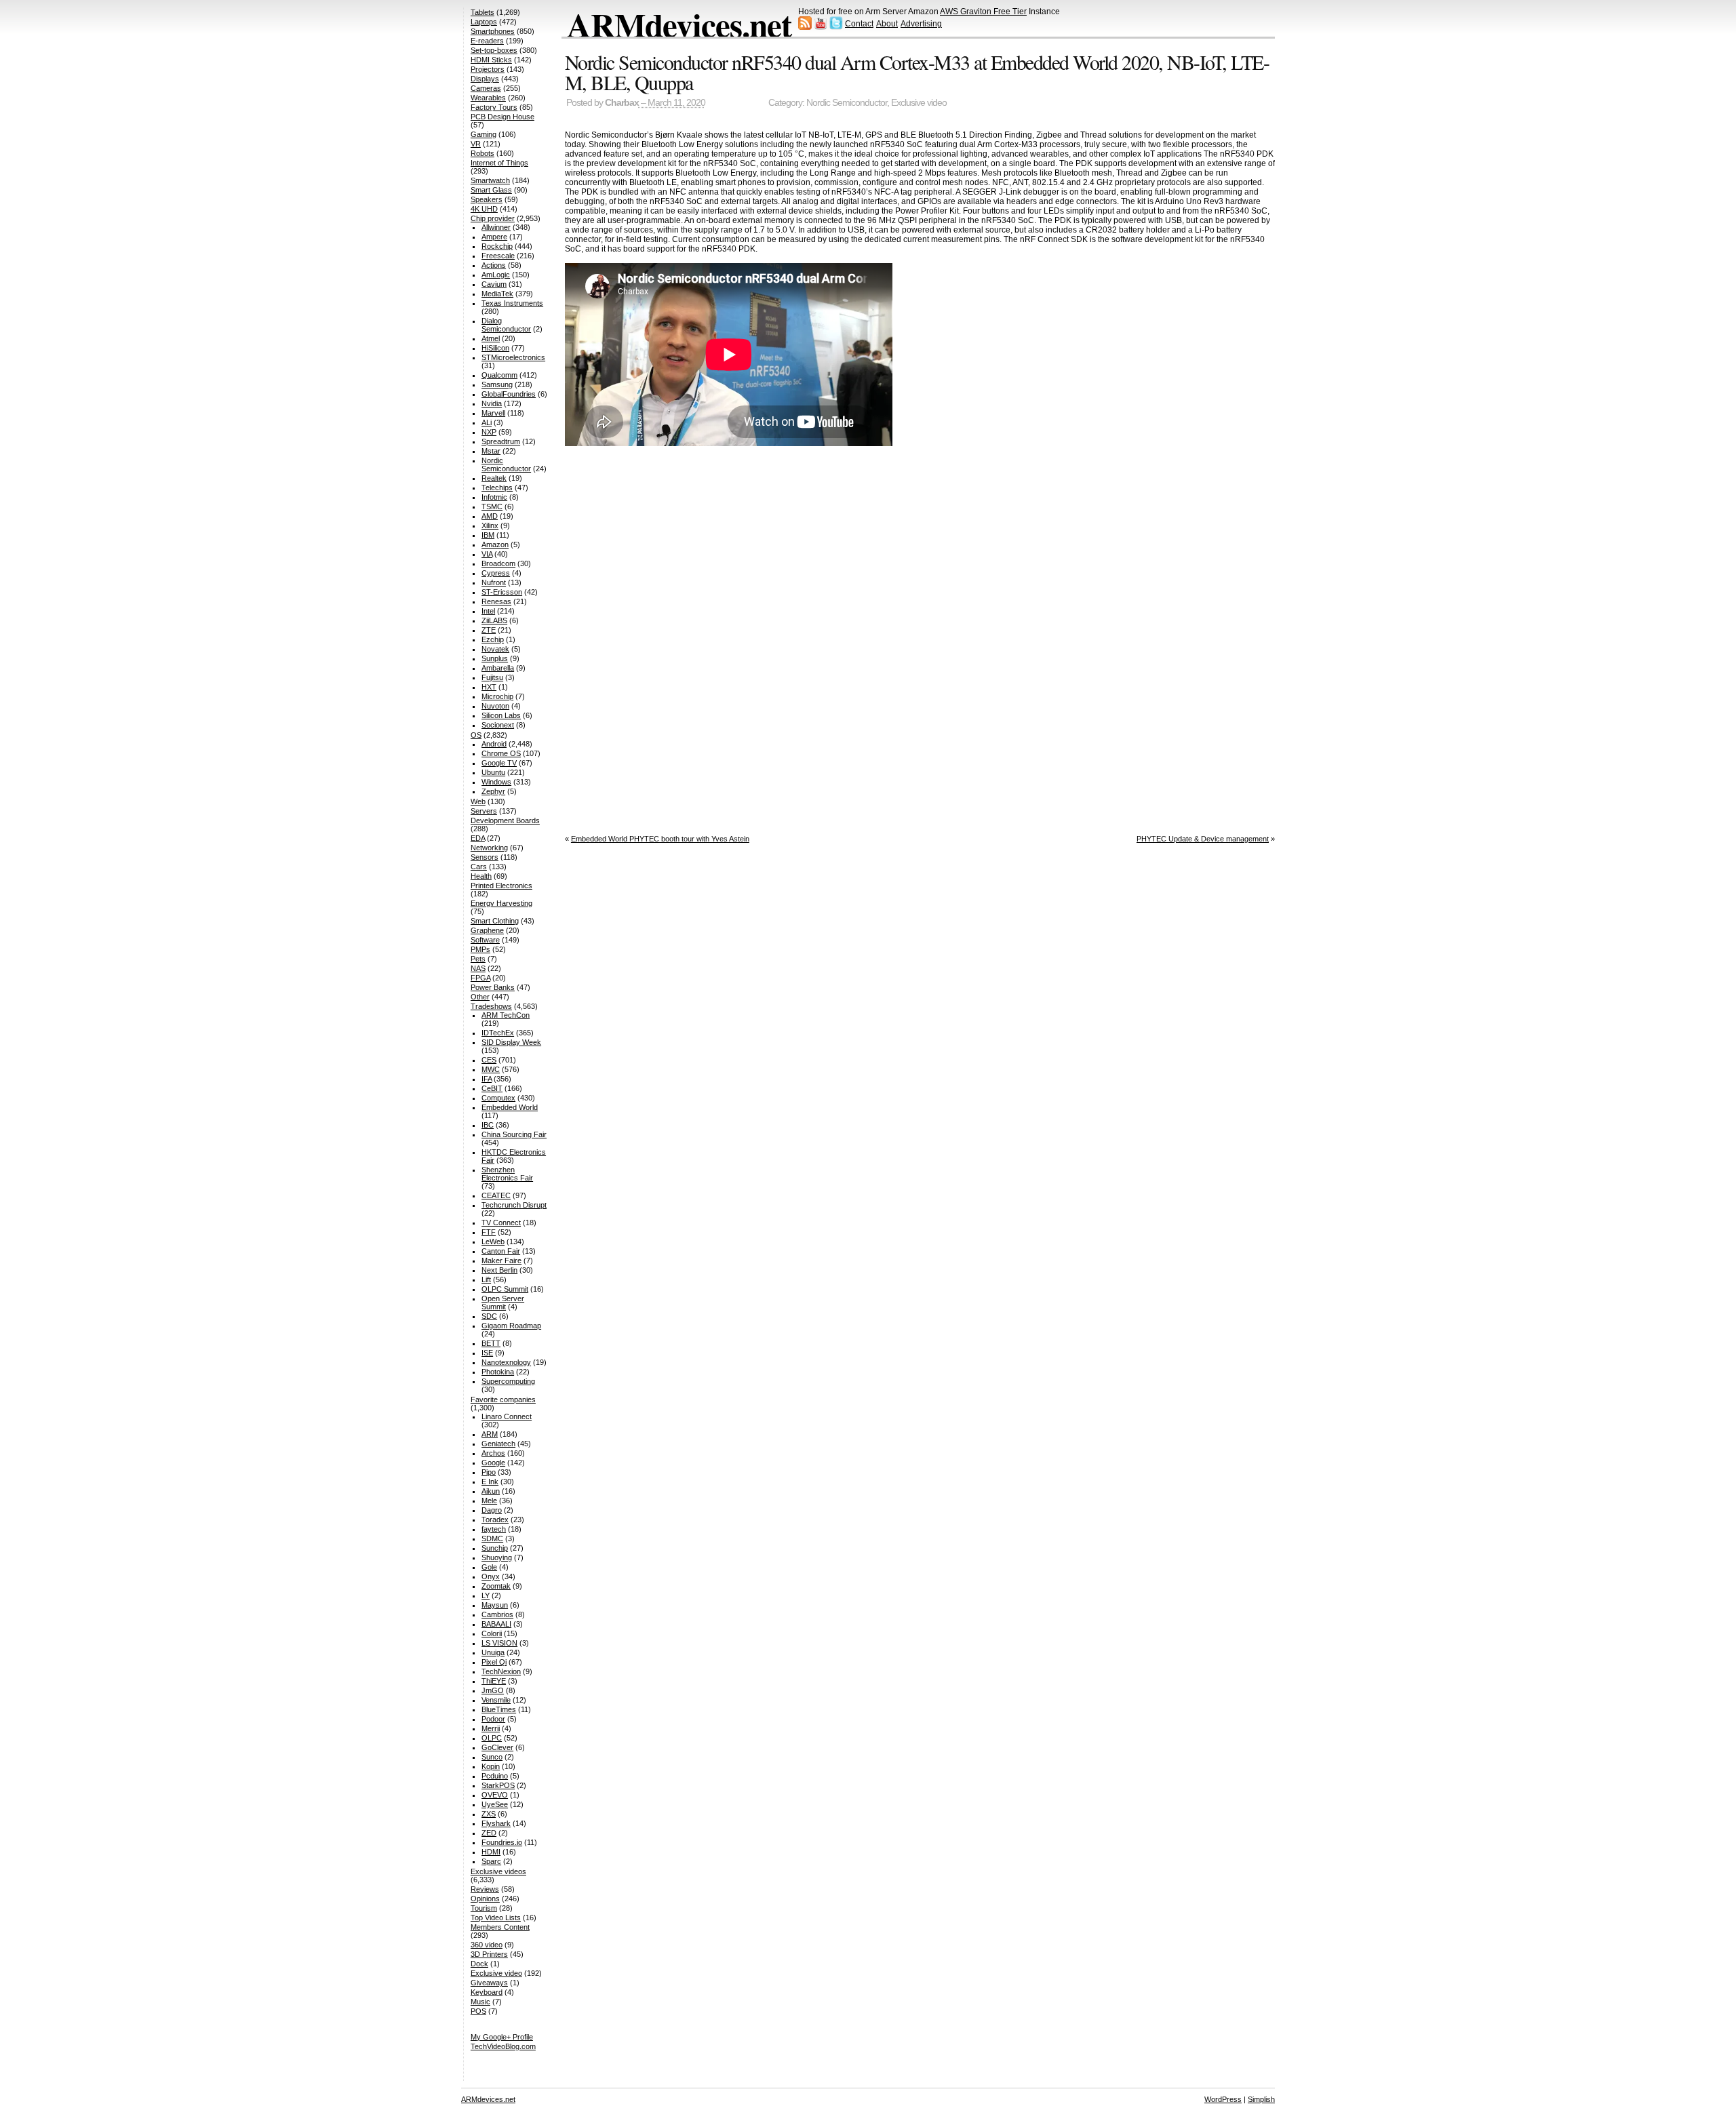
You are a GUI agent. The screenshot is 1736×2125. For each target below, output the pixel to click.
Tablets (482, 12)
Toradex (495, 1520)
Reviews (485, 1889)
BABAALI (496, 1624)
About (887, 24)
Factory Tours (494, 107)
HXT (489, 687)
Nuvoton (495, 706)
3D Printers (489, 1954)
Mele (489, 1501)
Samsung (497, 384)
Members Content (500, 1927)
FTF (489, 1232)
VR (476, 144)
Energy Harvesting (501, 903)
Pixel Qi (494, 1662)
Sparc (491, 1861)
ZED (489, 1833)
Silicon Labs (501, 715)
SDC (489, 1316)
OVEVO (495, 1795)
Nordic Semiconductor (847, 103)
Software (485, 940)
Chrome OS (501, 753)
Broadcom (498, 563)
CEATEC (496, 1195)
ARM (490, 1434)
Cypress (496, 573)
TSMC (492, 507)
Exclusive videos (498, 1871)
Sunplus (495, 658)
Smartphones (493, 31)
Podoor (493, 1719)
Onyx (491, 1576)
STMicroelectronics (513, 357)
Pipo (489, 1472)
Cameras (486, 88)
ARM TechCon (506, 1015)
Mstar (491, 451)
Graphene (487, 930)
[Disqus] (920, 637)
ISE (487, 1353)
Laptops (484, 22)
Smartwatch (490, 180)
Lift (486, 1279)
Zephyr (493, 791)
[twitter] (836, 27)
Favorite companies (503, 1399)
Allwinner (496, 227)
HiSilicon (495, 348)
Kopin (491, 1766)
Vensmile (496, 1700)
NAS (478, 968)
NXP (489, 432)
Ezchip (493, 639)
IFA (487, 1079)
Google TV (499, 763)
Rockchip (497, 246)
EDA (478, 838)
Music (480, 2002)
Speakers (487, 199)
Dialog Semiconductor (506, 325)
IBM (488, 535)
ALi (487, 422)
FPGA (480, 978)
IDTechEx (498, 1033)
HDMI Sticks (491, 60)
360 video (487, 1945)
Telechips (497, 488)
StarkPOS (498, 1785)
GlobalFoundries (509, 394)
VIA (487, 554)
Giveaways (489, 1983)
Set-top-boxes (494, 50)
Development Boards (505, 820)
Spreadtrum (501, 441)
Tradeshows (491, 1006)
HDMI (491, 1852)
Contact (859, 24)
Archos (493, 1453)
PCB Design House (502, 117)
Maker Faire (501, 1260)
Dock (479, 1964)
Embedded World (510, 1107)
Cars (479, 867)
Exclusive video (919, 103)
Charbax (622, 103)
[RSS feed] (805, 27)
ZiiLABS (494, 620)
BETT (491, 1343)
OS (476, 735)
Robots (482, 153)
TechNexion (501, 1671)
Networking (489, 848)
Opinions (485, 1899)
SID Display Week (511, 1042)
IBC (488, 1125)
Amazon (495, 544)
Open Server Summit (503, 1303)
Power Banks (493, 987)
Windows (496, 782)
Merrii (491, 1728)
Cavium (494, 284)
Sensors (485, 857)
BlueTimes (499, 1709)
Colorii (492, 1633)
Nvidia (492, 403)
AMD (490, 516)
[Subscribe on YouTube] (821, 27)
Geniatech (498, 1444)
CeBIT (492, 1088)
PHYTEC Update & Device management (1203, 839)
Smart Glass (491, 190)
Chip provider (493, 218)
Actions (494, 265)
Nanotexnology (506, 1362)
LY (486, 1595)
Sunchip (495, 1548)
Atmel (491, 338)
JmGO (493, 1690)
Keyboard (487, 1992)
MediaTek (497, 294)
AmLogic (496, 275)
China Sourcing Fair (514, 1134)
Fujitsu (492, 677)
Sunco (492, 1757)
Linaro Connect (507, 1416)
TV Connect (501, 1223)
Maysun (495, 1605)
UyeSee (495, 1804)
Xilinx (490, 525)
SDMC (492, 1538)
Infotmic (494, 497)
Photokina (498, 1372)
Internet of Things (499, 163)
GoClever (497, 1747)
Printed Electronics (501, 886)
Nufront (494, 582)
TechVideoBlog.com (503, 2046)
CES (489, 1060)
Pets (478, 959)
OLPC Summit (505, 1289)
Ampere (494, 237)
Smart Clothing (495, 921)
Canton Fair (501, 1251)
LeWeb (493, 1242)
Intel (488, 611)
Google (493, 1463)
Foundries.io (502, 1842)
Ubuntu (493, 772)
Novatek (495, 649)
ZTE (489, 630)
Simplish (1261, 2099)
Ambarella (498, 668)
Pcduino (495, 1776)
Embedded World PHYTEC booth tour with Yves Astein (660, 839)
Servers (484, 811)
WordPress (1223, 2099)
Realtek (494, 478)
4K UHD (484, 209)
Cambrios (497, 1614)
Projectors (488, 69)
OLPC (492, 1738)
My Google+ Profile (502, 2037)
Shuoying (497, 1557)
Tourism (484, 1908)
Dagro (492, 1510)
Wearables (488, 98)
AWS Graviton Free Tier (983, 12)
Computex (498, 1098)
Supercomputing (508, 1381)
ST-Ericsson (502, 592)
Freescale (498, 256)
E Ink (490, 1482)
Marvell (493, 413)
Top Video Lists (496, 1918)
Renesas (496, 601)
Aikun (491, 1491)
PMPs (480, 949)
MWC (491, 1069)
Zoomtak (496, 1586)
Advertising (921, 24)
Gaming (484, 134)
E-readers (487, 41)
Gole (489, 1567)
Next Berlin (499, 1270)
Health (481, 876)
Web (478, 801)
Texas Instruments (512, 303)
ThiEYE (494, 1681)
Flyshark (496, 1823)
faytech (494, 1529)
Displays (485, 79)
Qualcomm (499, 375)
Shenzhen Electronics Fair (507, 1174)
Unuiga (493, 1652)
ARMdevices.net (679, 24)
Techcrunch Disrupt (514, 1205)
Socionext (498, 725)
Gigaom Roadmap (511, 1326)
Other (480, 997)
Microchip (497, 696)
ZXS (489, 1814)
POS (478, 2011)
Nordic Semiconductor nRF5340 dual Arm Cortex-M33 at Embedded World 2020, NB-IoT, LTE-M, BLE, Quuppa (917, 72)
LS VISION (499, 1643)
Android (494, 744)
